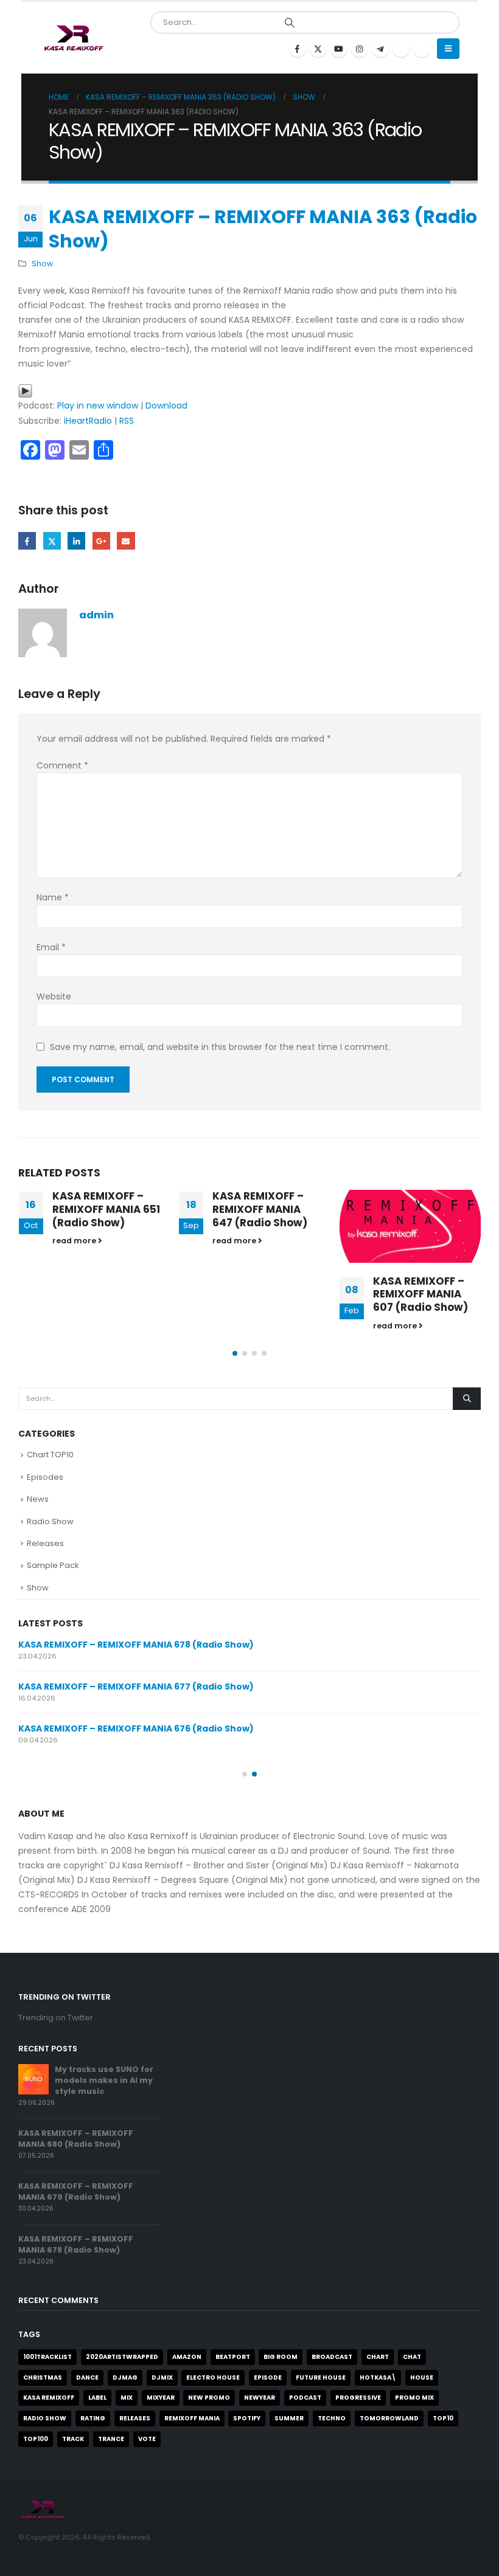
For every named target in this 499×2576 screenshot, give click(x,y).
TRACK (73, 2439)
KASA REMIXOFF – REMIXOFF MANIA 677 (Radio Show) (136, 1687)
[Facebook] (298, 49)
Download (166, 406)
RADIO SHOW (45, 2418)
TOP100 (36, 2439)
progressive (358, 2398)
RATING (93, 2418)
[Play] (25, 390)
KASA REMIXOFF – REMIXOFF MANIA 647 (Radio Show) (260, 1209)
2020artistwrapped (122, 2357)
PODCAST (305, 2398)
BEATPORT (233, 2357)
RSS (127, 421)
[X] (318, 49)
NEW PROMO (209, 2398)
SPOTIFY (247, 2418)
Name (53, 897)
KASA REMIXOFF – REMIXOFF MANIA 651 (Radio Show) (106, 1209)
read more (75, 1241)
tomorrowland (389, 2418)
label (97, 2398)
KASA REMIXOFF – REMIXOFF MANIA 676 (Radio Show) (136, 1728)
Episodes (45, 1477)
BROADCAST (332, 2357)
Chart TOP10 (50, 1455)
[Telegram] (380, 49)
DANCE (87, 2377)
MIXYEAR (161, 2398)
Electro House (213, 2377)
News (38, 1499)
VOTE (147, 2439)
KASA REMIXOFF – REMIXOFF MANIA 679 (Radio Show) (76, 2191)
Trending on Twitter (56, 2018)
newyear (260, 2398)
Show (42, 264)
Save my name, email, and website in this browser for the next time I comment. (220, 1047)
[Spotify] (401, 49)
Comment (62, 765)
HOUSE (422, 2377)
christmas (43, 2377)
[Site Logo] (73, 38)
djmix (162, 2377)
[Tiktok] (422, 49)
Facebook (27, 541)
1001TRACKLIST (47, 2357)
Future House (321, 2377)
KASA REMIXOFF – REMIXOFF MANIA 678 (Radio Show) (136, 1645)
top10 (443, 2418)
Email (126, 541)
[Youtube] (339, 49)
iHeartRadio (88, 421)
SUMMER (289, 2418)
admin (96, 615)
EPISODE (268, 2377)
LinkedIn (76, 541)
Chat (412, 2357)
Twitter (52, 541)
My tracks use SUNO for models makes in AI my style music (104, 2080)
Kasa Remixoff (49, 2398)
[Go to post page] (410, 1226)
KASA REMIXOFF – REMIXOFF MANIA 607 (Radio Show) (420, 1294)
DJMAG (125, 2377)
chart (378, 2357)
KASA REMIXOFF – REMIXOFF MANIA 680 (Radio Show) (76, 2139)
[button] (448, 49)
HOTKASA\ (378, 2377)
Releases (45, 1543)
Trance (111, 2439)
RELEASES (135, 2418)
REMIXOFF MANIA (192, 2418)
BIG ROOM (281, 2357)
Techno (332, 2418)
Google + (101, 541)
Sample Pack (53, 1565)
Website (54, 996)
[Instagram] (360, 49)
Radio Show (50, 1521)
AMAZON (187, 2357)
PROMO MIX (414, 2398)
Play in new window (98, 406)
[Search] (290, 22)
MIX (127, 2398)
